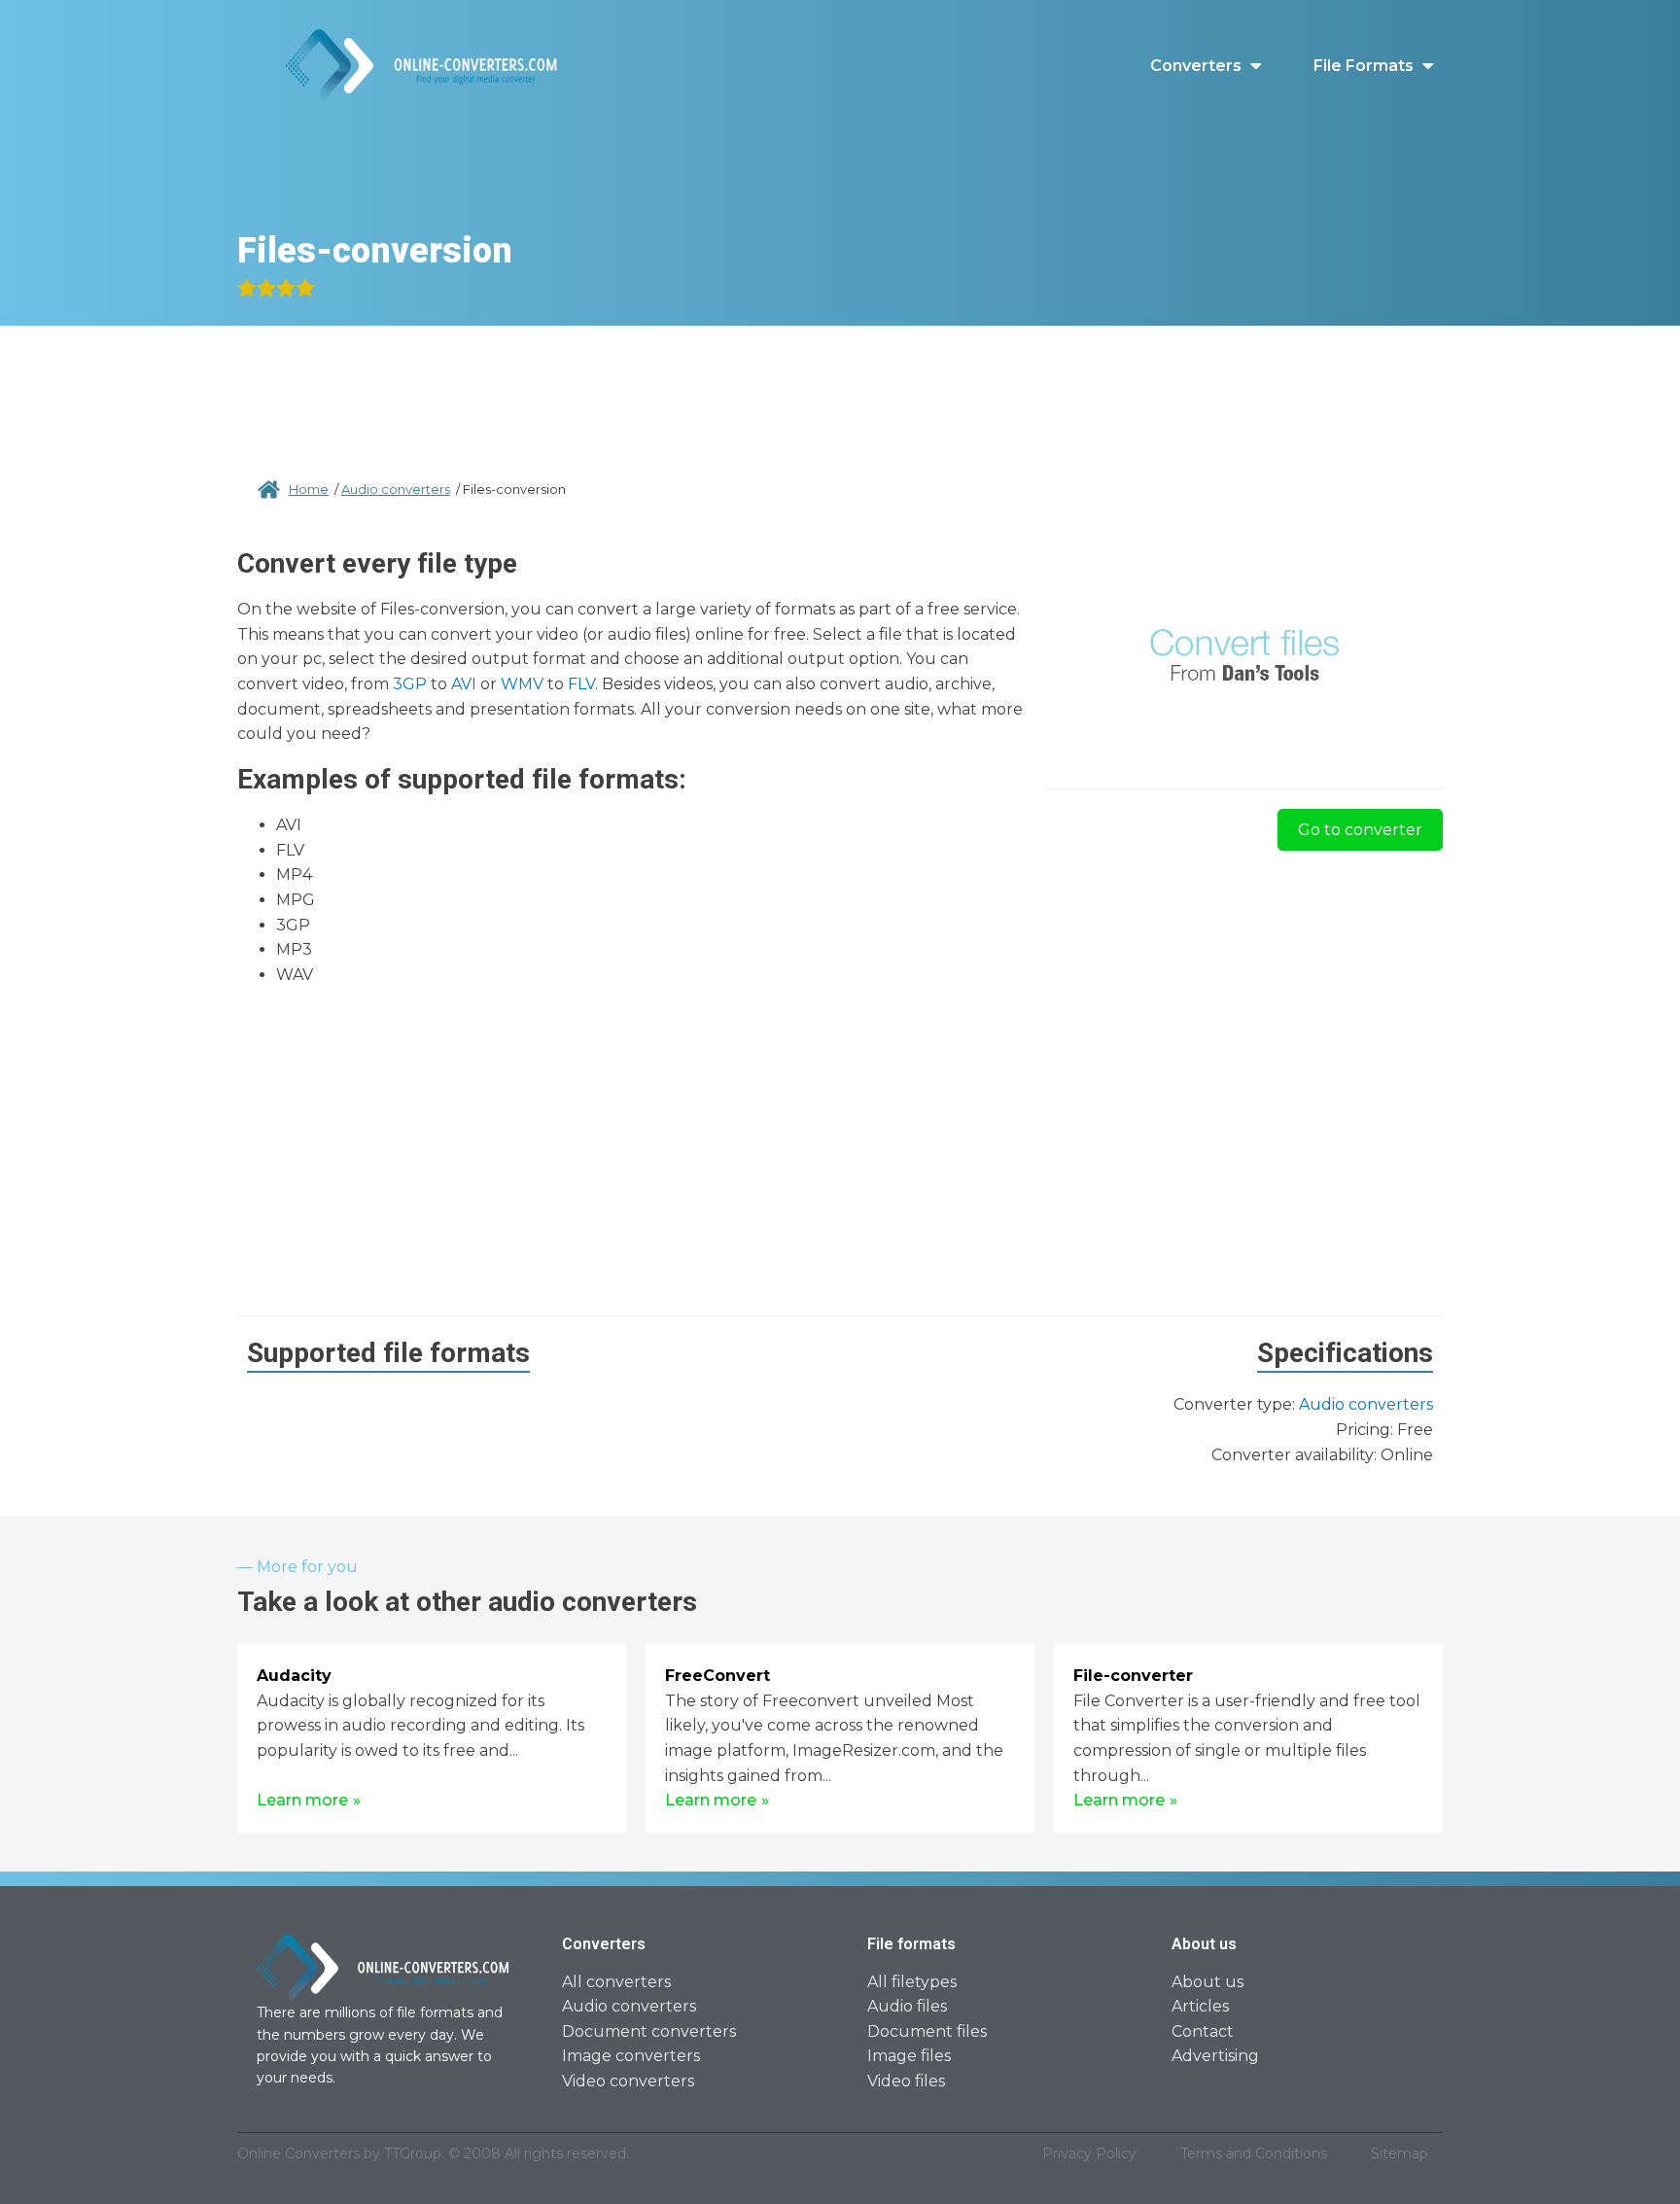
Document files (927, 2031)
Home (309, 489)
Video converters (628, 2081)
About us (1207, 1982)
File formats (1364, 66)
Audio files (907, 2006)
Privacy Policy (1089, 2153)
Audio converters (396, 489)
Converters (1196, 66)
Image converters (631, 2056)
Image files (909, 2056)
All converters (616, 1982)
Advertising (1215, 2056)
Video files (906, 2081)
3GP (410, 684)
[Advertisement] (840, 379)
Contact (1203, 2031)
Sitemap (1400, 2153)
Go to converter (1360, 830)
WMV (522, 684)
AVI (464, 684)
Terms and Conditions (1254, 2153)
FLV (581, 684)
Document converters (649, 2031)
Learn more (302, 1800)
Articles (1200, 2006)
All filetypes (912, 1982)
